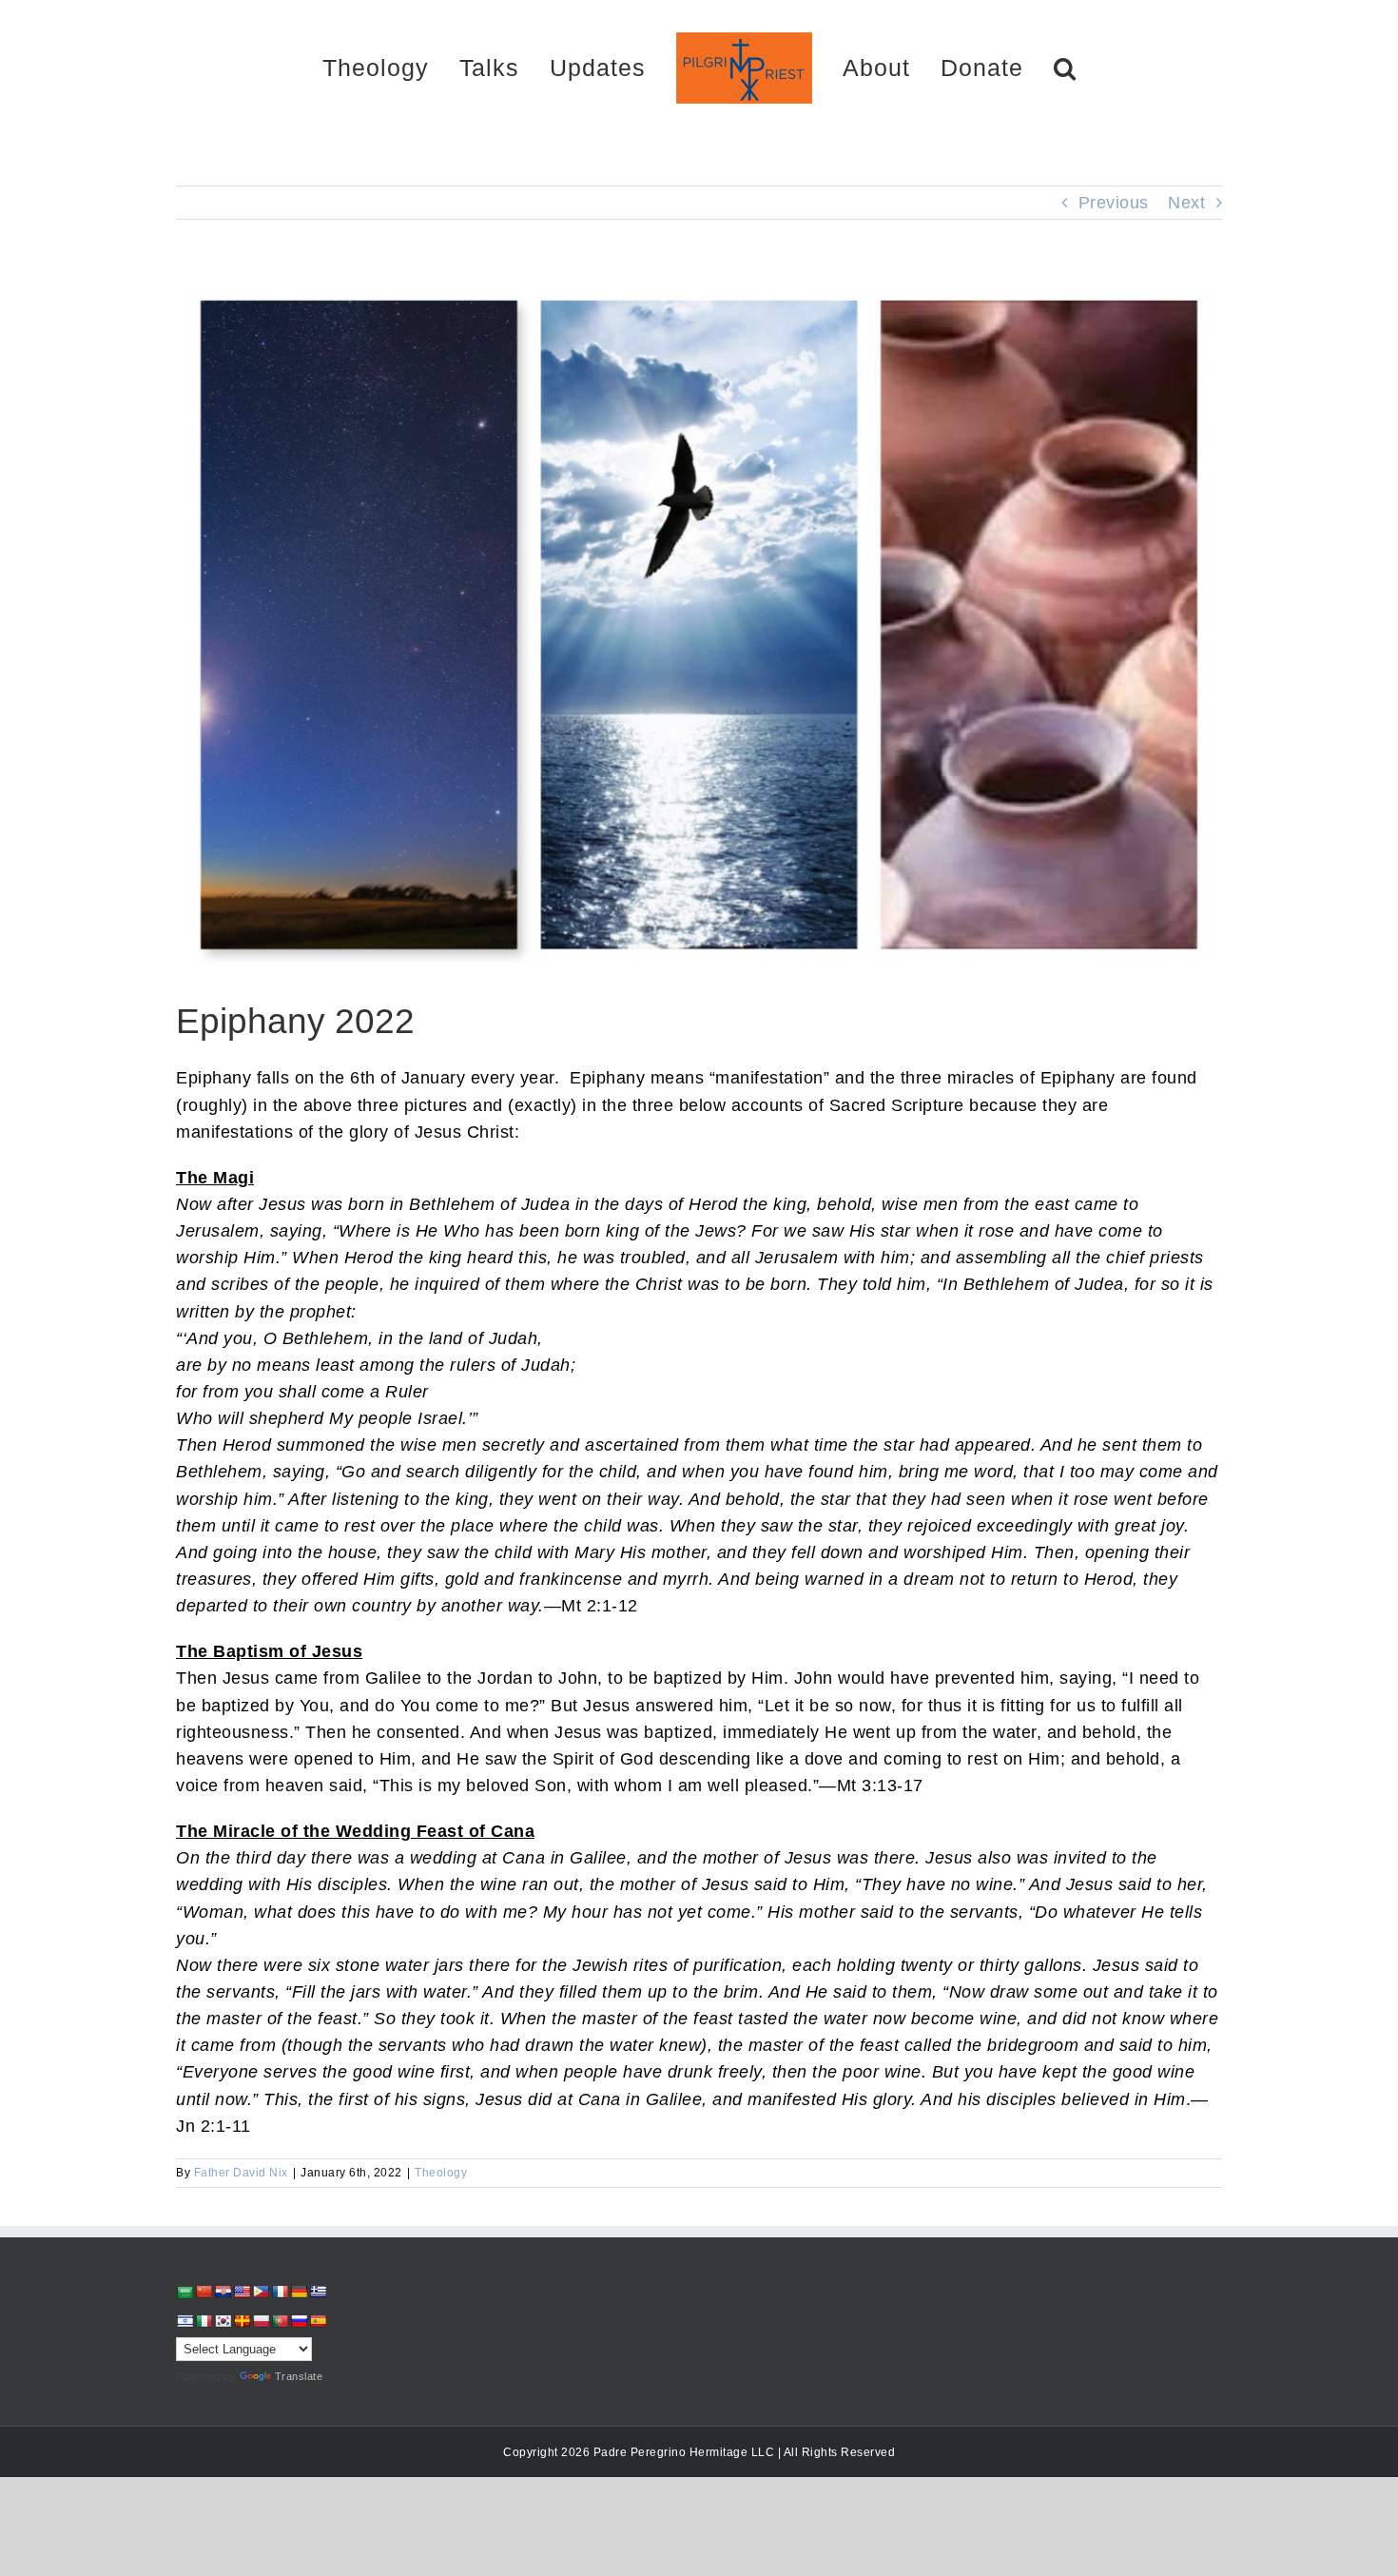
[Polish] (261, 2321)
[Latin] (242, 2321)
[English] (242, 2292)
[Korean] (223, 2321)
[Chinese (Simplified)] (204, 2292)
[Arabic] (184, 2292)
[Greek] (318, 2292)
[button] (998, 67)
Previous (1114, 203)
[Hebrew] (184, 2321)
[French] (280, 2292)
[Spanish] (318, 2321)
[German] (299, 2292)
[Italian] (204, 2321)
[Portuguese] (280, 2321)
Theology (441, 2173)
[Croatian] (223, 2292)
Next (1186, 203)
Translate (299, 2376)
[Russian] (299, 2321)
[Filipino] (261, 2292)
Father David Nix (241, 2173)
